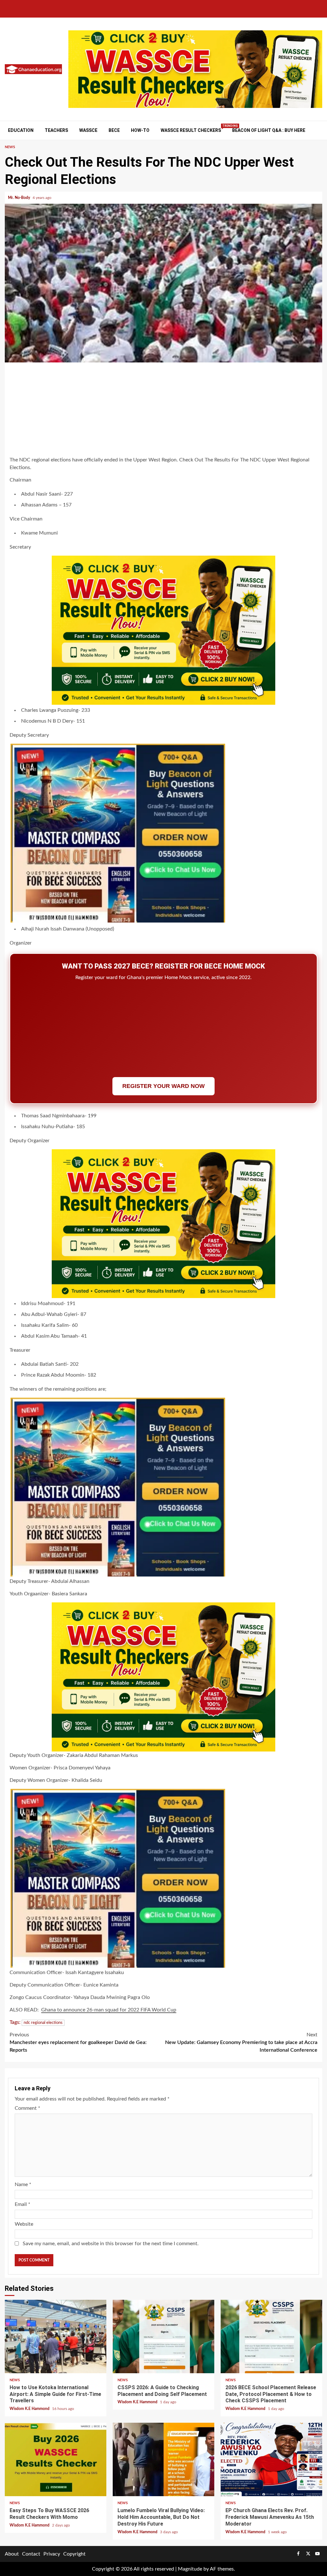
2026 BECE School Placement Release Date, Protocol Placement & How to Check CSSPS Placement (271, 2337)
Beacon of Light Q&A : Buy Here (269, 130)
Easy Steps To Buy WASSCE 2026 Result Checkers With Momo (56, 2459)
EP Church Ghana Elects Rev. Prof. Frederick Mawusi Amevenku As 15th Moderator (271, 2459)
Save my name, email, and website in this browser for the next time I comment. (111, 2244)
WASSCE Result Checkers (191, 130)
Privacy (52, 2554)
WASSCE (88, 130)
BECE (114, 130)
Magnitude (190, 2569)
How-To (140, 130)
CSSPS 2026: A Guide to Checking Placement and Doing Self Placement (163, 2337)
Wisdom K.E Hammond (30, 2409)
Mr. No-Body (19, 198)
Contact (31, 2554)
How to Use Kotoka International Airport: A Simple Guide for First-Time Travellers (56, 2337)
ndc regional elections (43, 2023)
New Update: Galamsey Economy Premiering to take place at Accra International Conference (241, 2042)
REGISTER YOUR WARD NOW (163, 1086)
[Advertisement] (163, 410)
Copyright (74, 2554)
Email (23, 2204)
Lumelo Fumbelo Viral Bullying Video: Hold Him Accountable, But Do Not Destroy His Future (163, 2459)
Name (23, 2185)
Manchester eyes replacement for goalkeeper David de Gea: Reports (78, 2042)
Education (21, 130)
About (12, 2554)
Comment (27, 2108)
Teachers (56, 130)
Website (24, 2224)
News (10, 147)
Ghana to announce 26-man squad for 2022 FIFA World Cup (109, 2010)
